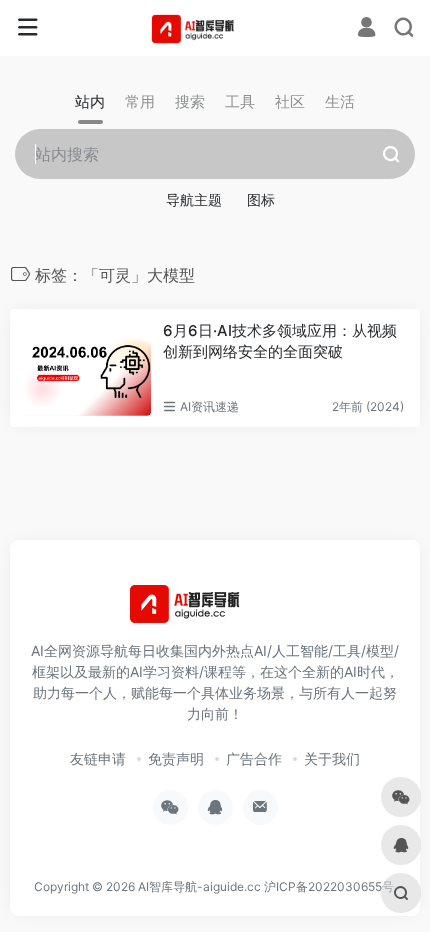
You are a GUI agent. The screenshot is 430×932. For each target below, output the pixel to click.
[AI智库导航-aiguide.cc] (215, 28)
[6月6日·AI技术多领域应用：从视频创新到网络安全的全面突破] (86, 368)
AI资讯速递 (209, 406)
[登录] (366, 29)
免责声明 (176, 758)
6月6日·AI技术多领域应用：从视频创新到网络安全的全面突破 (280, 341)
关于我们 (332, 758)
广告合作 (254, 758)
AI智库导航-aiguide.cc (199, 886)
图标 (261, 199)
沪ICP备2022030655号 (329, 886)
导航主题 (194, 199)
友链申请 (98, 758)
